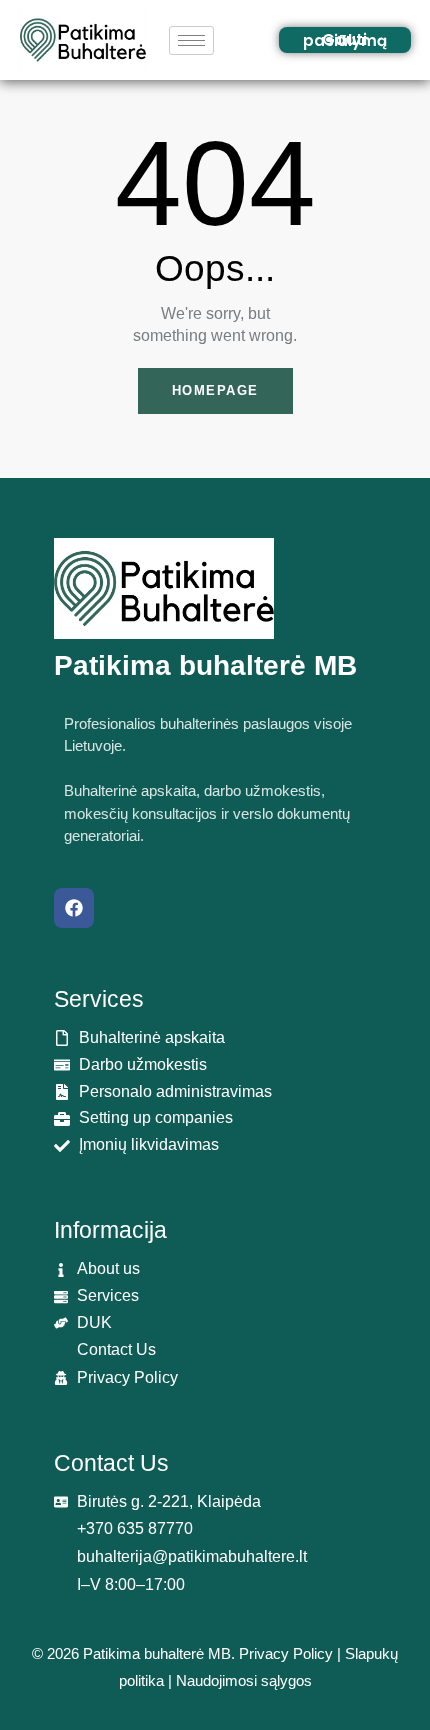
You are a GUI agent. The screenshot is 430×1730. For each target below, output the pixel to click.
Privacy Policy (286, 1653)
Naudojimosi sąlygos (244, 1680)
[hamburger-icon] (191, 40)
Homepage (215, 390)
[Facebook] (74, 908)
